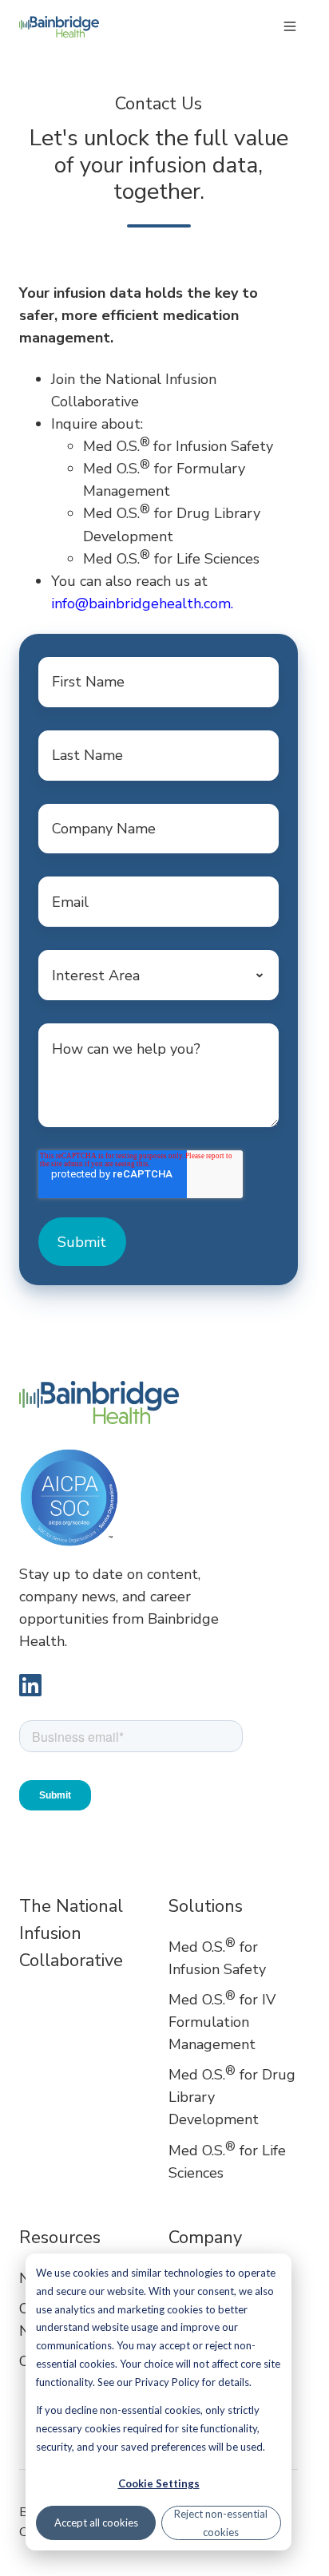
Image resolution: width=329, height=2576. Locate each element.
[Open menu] (290, 26)
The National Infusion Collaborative (71, 1933)
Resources (60, 2238)
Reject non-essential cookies (221, 2523)
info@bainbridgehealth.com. (142, 603)
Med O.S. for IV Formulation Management (222, 2022)
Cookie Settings (159, 2483)
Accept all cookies (96, 2523)
